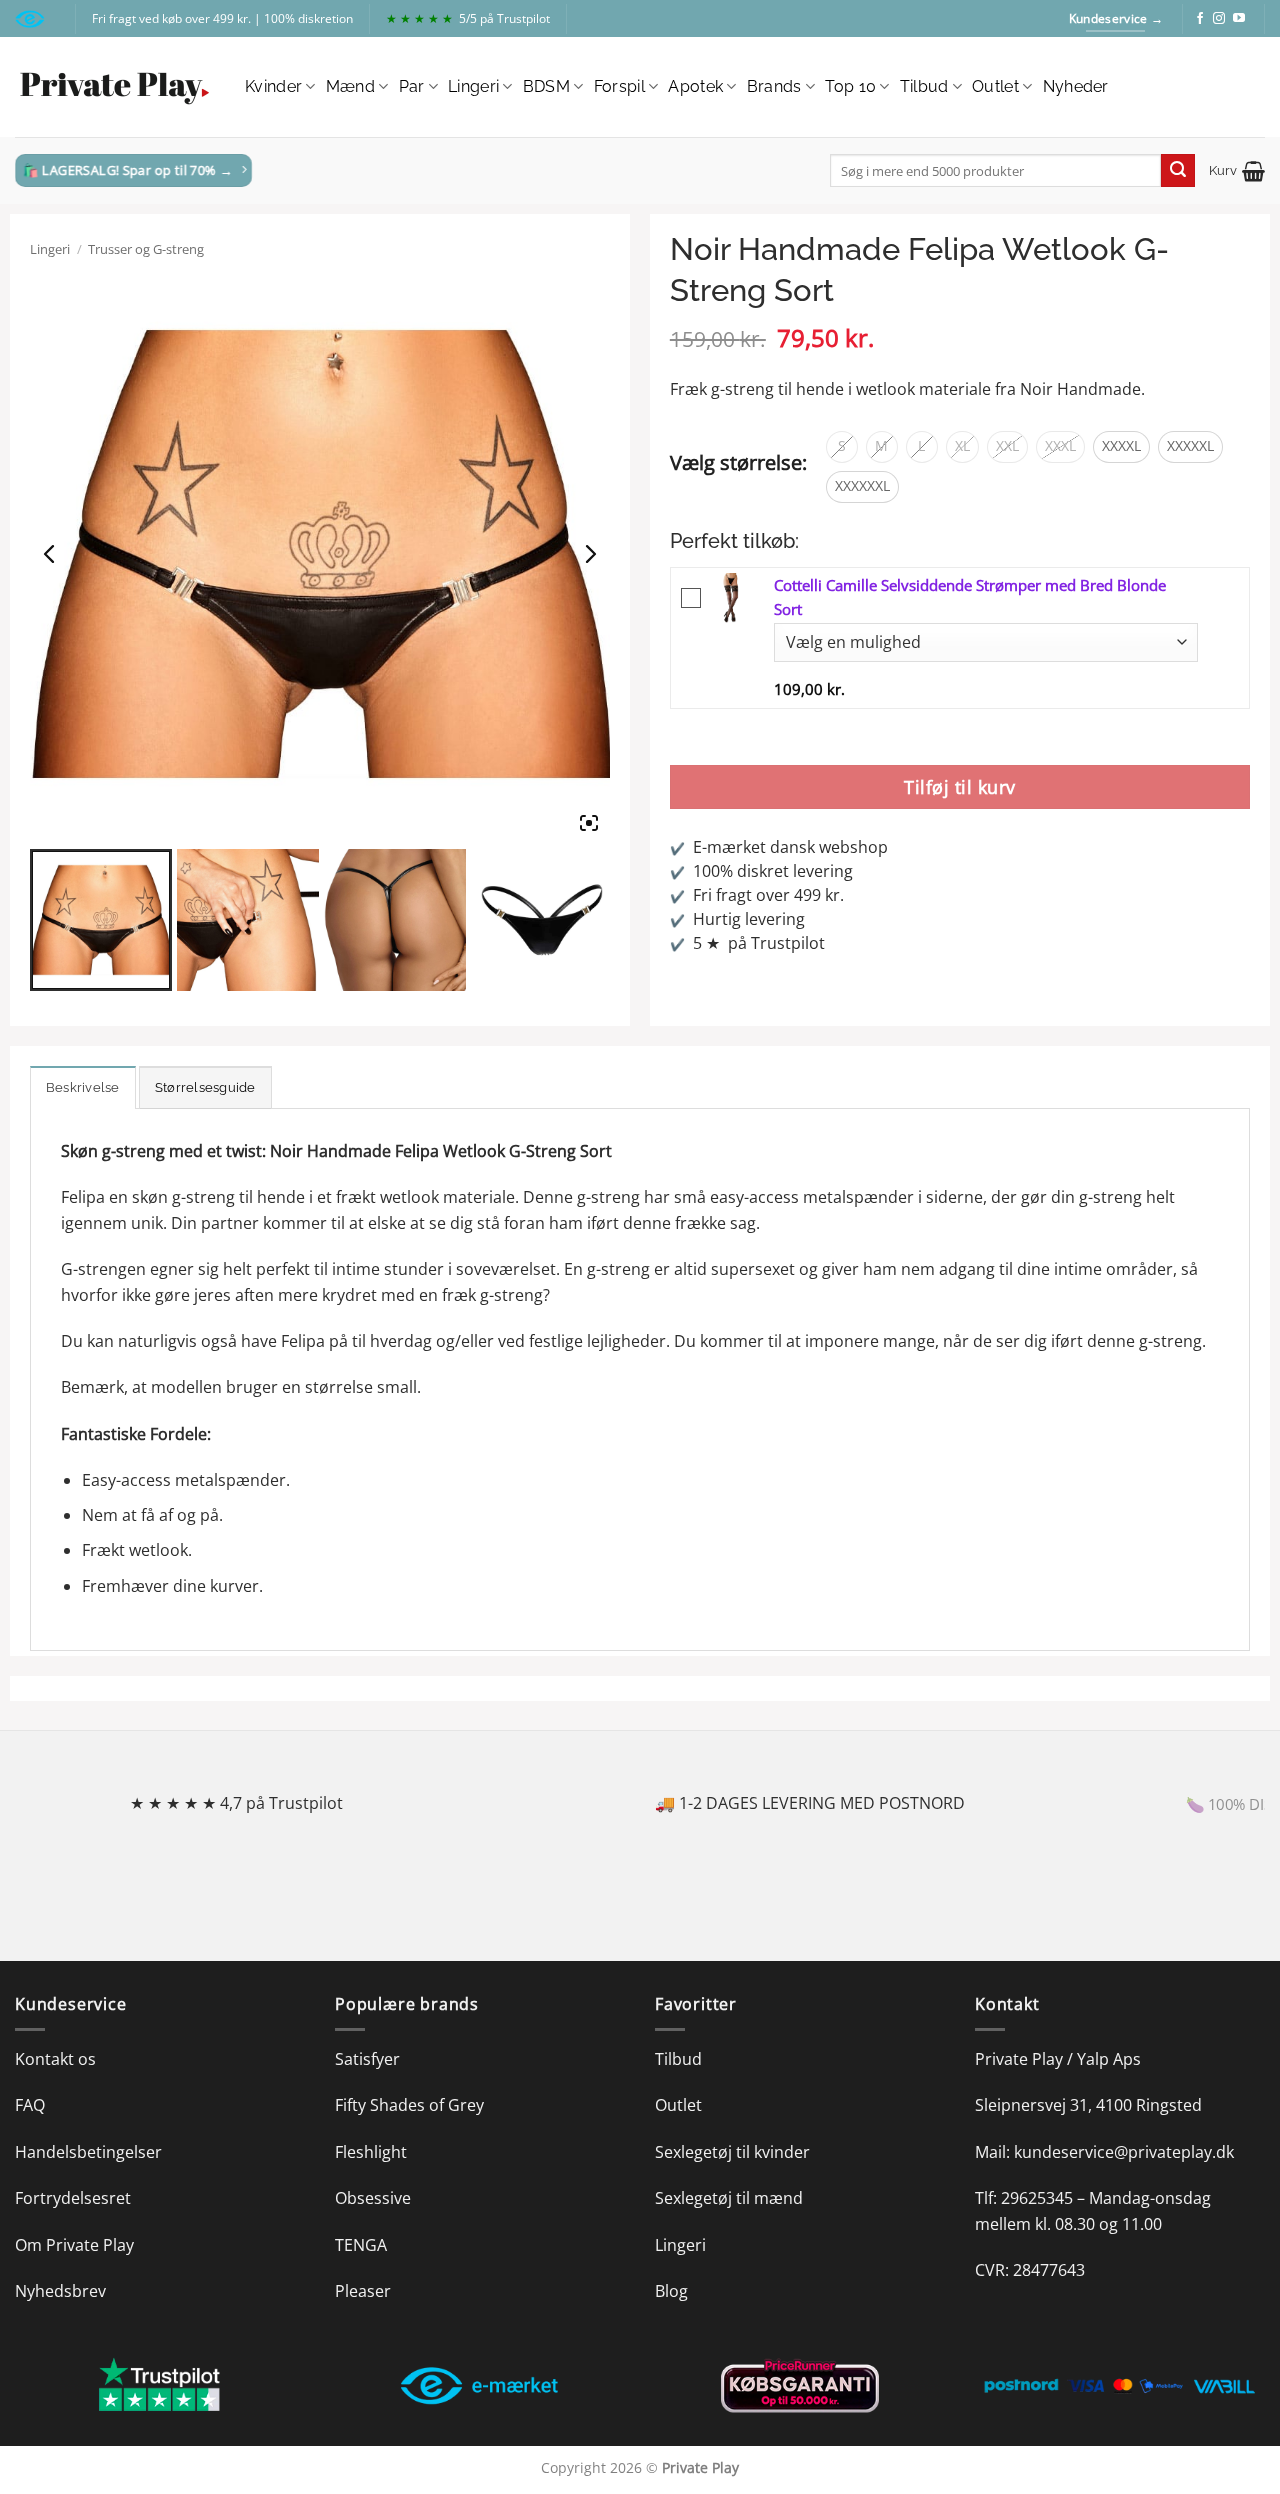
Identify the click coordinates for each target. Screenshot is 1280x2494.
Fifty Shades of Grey (409, 2105)
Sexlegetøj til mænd (729, 2198)
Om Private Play (74, 2245)
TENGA (361, 2245)
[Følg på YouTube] (1239, 19)
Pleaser (363, 2291)
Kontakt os (55, 2059)
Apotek (695, 86)
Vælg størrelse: (738, 462)
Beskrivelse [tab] (83, 1087)
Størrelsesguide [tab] (205, 1087)
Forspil (619, 86)
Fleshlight (371, 2152)
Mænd (350, 86)
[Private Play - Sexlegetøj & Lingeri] (115, 87)
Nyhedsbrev (60, 2291)
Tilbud (924, 86)
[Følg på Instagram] (1219, 19)
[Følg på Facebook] (1200, 19)
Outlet (995, 86)
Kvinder (273, 86)
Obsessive (373, 2198)
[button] (1237, 171)
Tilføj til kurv (960, 787)
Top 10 (850, 86)
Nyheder (1076, 86)
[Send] (1178, 171)
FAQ (30, 2105)
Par (412, 86)
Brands (774, 86)
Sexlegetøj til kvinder (732, 2152)
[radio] (842, 447)
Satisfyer (367, 2059)
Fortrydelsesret (73, 2198)
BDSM (546, 86)
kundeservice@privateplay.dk (1124, 2152)
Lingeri (473, 86)
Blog (671, 2291)
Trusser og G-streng (146, 249)
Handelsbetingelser (88, 2152)
